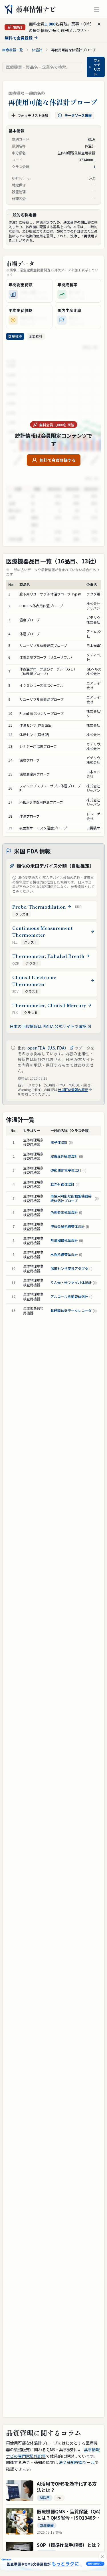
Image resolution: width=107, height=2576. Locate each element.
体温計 (37, 50)
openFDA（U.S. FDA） (48, 1048)
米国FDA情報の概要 (73, 1090)
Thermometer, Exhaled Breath (48, 956)
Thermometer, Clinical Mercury (49, 1005)
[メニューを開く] (97, 9)
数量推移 (15, 336)
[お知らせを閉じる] (99, 24)
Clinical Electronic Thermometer (34, 981)
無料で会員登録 (19, 38)
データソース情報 (78, 115)
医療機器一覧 (13, 50)
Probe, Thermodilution (39, 907)
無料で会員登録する (58, 460)
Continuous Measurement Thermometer (43, 931)
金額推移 (36, 336)
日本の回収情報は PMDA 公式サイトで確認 (48, 1026)
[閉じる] (102, 2557)
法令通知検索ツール (77, 2462)
